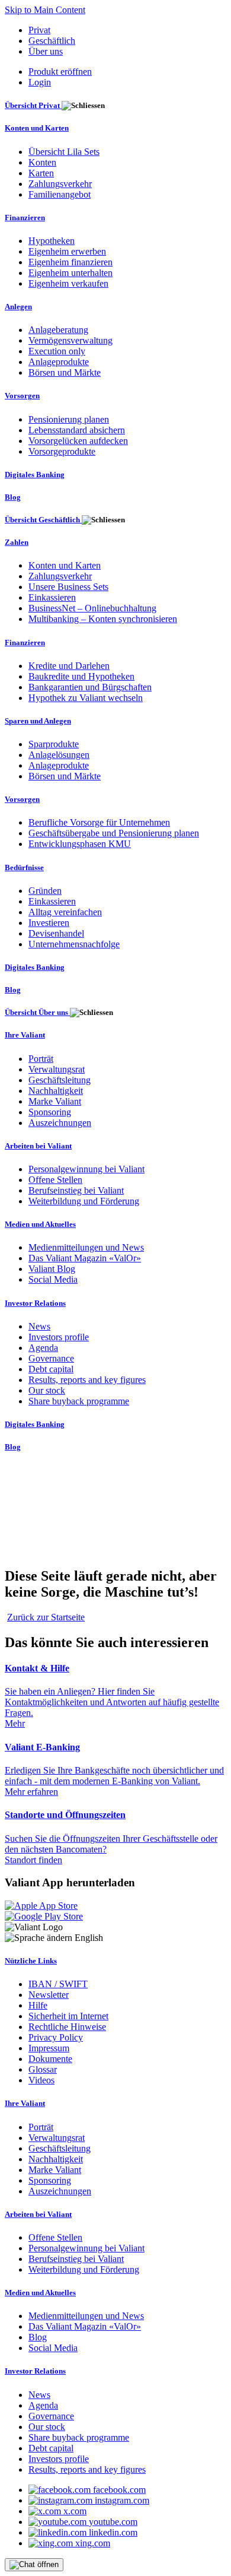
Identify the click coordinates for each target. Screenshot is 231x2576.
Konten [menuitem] (42, 162)
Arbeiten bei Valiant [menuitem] (38, 1146)
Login (40, 82)
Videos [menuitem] (41, 2080)
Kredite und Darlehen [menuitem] (69, 666)
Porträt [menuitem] (41, 1059)
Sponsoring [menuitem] (50, 1112)
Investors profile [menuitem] (59, 1337)
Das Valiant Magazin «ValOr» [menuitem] (85, 1258)
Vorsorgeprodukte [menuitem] (62, 451)
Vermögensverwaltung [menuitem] (70, 340)
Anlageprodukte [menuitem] (59, 362)
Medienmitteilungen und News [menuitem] (86, 1247)
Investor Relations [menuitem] (35, 1303)
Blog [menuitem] (13, 497)
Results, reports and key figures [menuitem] (87, 1380)
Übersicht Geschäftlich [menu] (43, 520)
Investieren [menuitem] (49, 923)
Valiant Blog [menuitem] (52, 1269)
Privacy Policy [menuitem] (56, 2037)
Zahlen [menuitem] (17, 542)
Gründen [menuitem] (45, 891)
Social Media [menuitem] (53, 1279)
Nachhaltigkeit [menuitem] (56, 1091)
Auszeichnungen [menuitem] (60, 1123)
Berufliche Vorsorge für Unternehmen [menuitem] (99, 822)
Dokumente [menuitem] (50, 2059)
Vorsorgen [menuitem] (22, 396)
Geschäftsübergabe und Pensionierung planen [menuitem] (114, 833)
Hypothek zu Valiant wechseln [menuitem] (86, 698)
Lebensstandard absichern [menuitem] (77, 430)
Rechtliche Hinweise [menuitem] (67, 2027)
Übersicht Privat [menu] (33, 105)
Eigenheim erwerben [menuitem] (67, 251)
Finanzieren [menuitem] (25, 218)
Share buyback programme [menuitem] (79, 1401)
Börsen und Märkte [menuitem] (65, 372)
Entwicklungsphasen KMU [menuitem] (80, 844)
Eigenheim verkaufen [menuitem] (68, 283)
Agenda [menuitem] (43, 1348)
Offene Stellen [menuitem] (55, 1180)
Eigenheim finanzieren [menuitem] (70, 262)
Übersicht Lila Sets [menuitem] (64, 152)
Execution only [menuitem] (57, 351)
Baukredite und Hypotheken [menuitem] (81, 676)
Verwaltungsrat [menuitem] (57, 1069)
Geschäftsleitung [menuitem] (60, 1080)
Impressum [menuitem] (49, 2048)
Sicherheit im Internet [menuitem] (68, 2016)
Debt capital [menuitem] (51, 1369)
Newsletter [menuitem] (49, 1995)
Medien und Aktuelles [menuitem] (40, 1224)
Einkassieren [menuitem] (52, 597)
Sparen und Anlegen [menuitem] (38, 721)
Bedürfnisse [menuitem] (24, 867)
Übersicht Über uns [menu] (37, 1012)
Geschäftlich (52, 41)
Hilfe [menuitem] (38, 2005)
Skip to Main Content (45, 10)
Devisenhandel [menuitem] (56, 933)
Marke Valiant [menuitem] (55, 1101)
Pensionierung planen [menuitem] (69, 419)
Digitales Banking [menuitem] (35, 475)
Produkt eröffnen (60, 72)
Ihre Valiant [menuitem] (25, 1035)
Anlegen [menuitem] (18, 307)
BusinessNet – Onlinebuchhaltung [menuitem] (92, 608)
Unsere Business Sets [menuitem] (68, 587)
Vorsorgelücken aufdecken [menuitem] (78, 441)
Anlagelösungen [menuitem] (59, 755)
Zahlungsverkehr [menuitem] (60, 184)
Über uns (46, 51)
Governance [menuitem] (51, 1358)
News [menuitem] (39, 1326)
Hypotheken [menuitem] (52, 241)
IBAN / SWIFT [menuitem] (58, 1984)
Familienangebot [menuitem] (60, 194)
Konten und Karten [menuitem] (37, 128)
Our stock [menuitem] (47, 1390)
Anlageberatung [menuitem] (58, 330)
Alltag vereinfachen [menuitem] (65, 912)
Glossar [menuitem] (43, 2069)
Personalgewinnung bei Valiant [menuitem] (86, 1169)
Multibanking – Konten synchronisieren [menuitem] (103, 619)
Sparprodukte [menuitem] (54, 744)
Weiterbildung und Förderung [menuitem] (84, 1201)
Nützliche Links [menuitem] (31, 1961)
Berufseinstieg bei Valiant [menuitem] (76, 1190)
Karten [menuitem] (41, 173)
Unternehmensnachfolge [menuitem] (74, 944)
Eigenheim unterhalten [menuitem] (70, 273)
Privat (39, 30)
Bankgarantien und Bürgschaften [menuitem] (90, 687)
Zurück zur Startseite (46, 1617)
